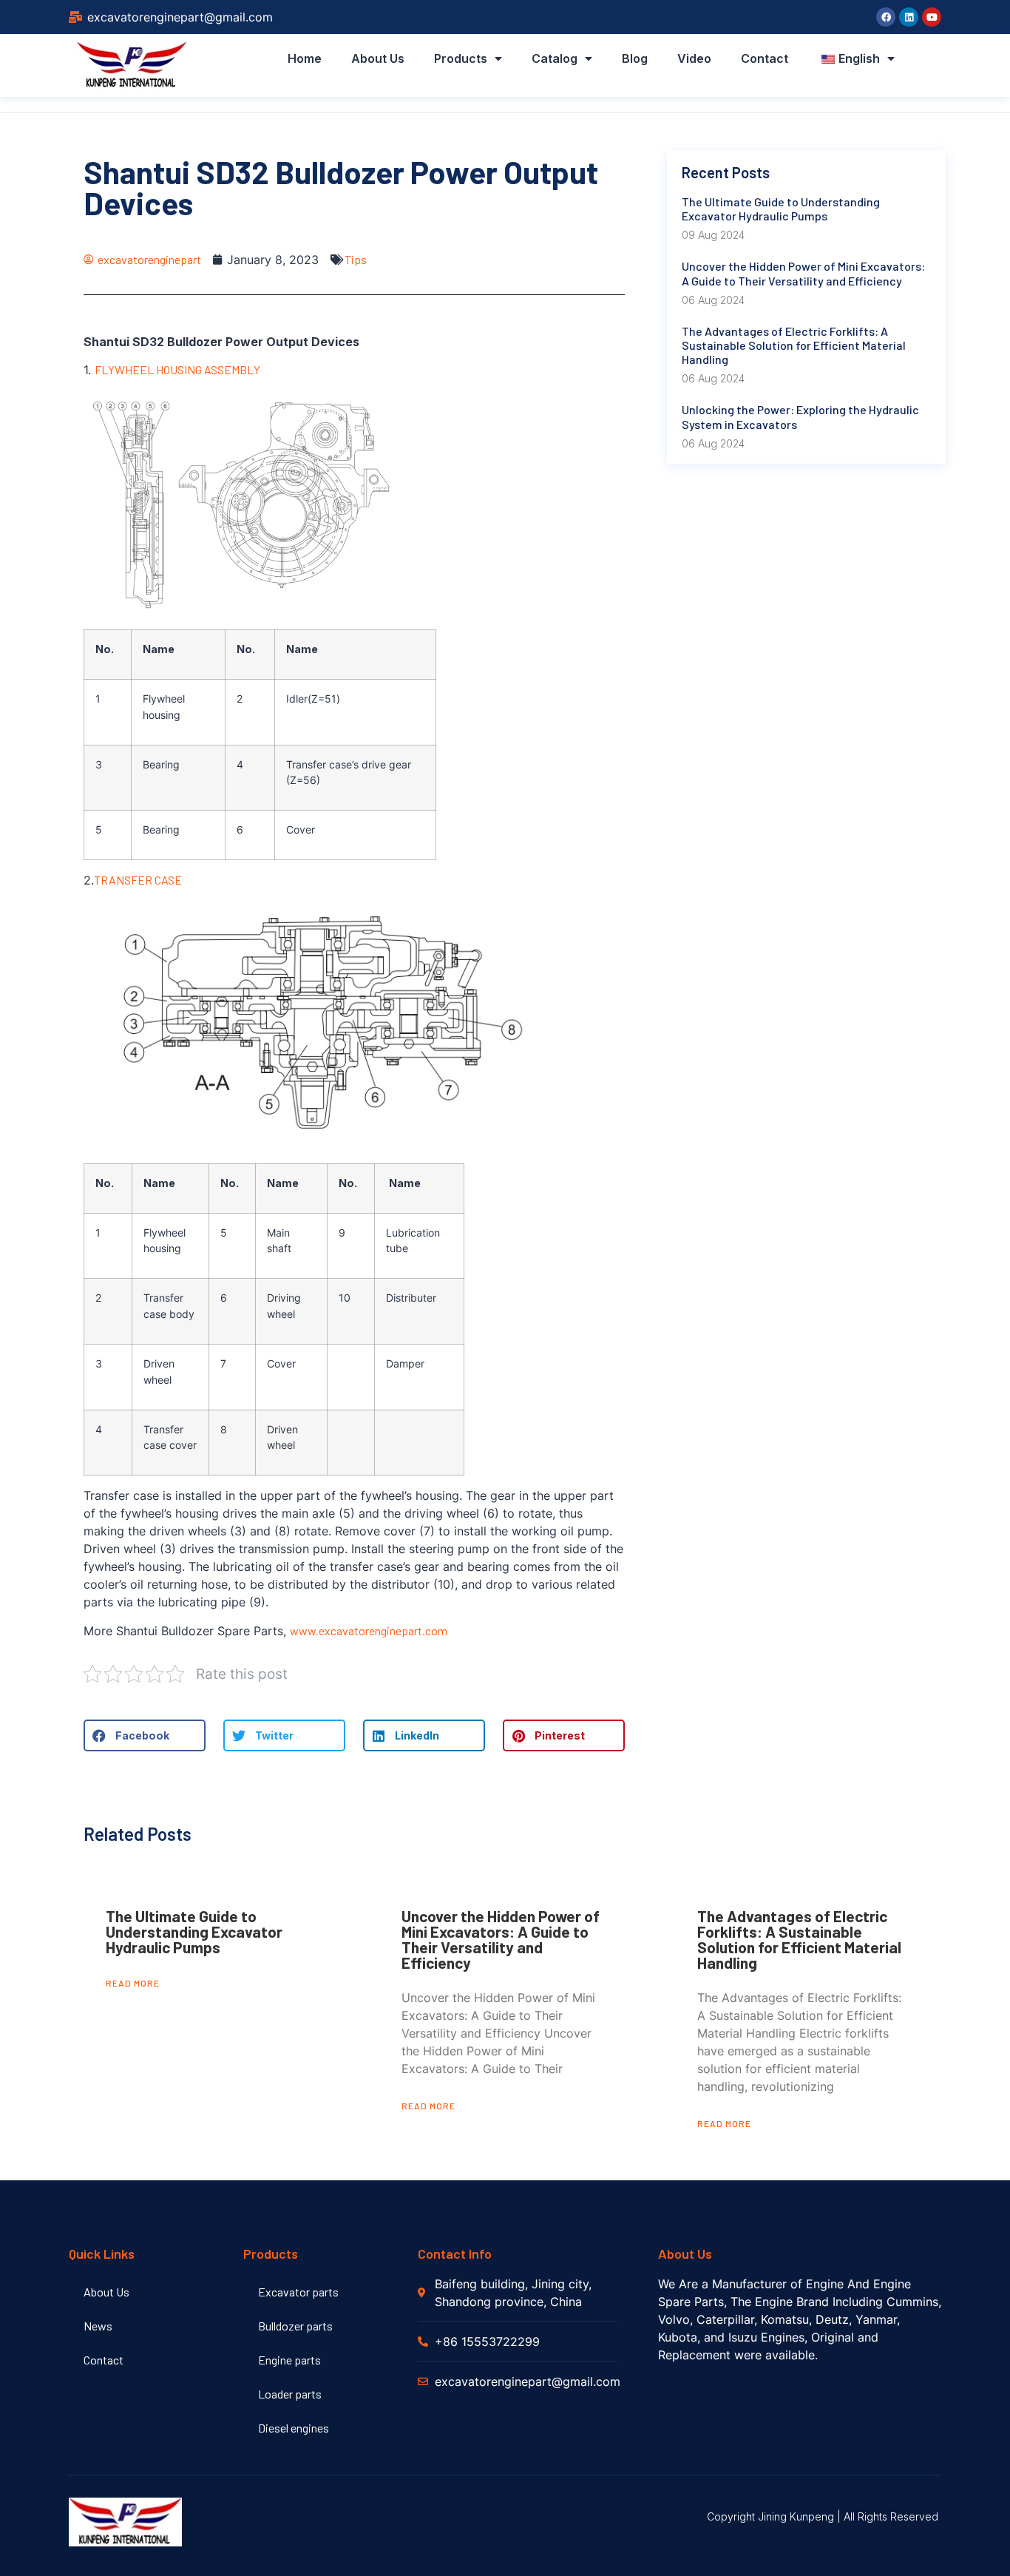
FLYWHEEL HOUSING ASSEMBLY (177, 369)
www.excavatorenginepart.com (370, 1630)
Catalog (555, 58)
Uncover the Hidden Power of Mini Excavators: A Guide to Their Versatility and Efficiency (501, 1939)
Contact (765, 58)
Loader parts (290, 2394)
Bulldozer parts (295, 2326)
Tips (356, 259)
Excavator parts (298, 2292)
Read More (133, 1983)
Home (305, 58)
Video (694, 58)
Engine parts (289, 2360)
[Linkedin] (909, 17)
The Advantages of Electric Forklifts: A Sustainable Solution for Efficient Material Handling (799, 1939)
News (98, 2326)
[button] (145, 1735)
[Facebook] (886, 17)
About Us (378, 58)
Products (461, 58)
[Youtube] (932, 17)
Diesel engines (294, 2428)
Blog (635, 58)
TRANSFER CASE (138, 880)
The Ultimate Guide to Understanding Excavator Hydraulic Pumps (194, 1931)
